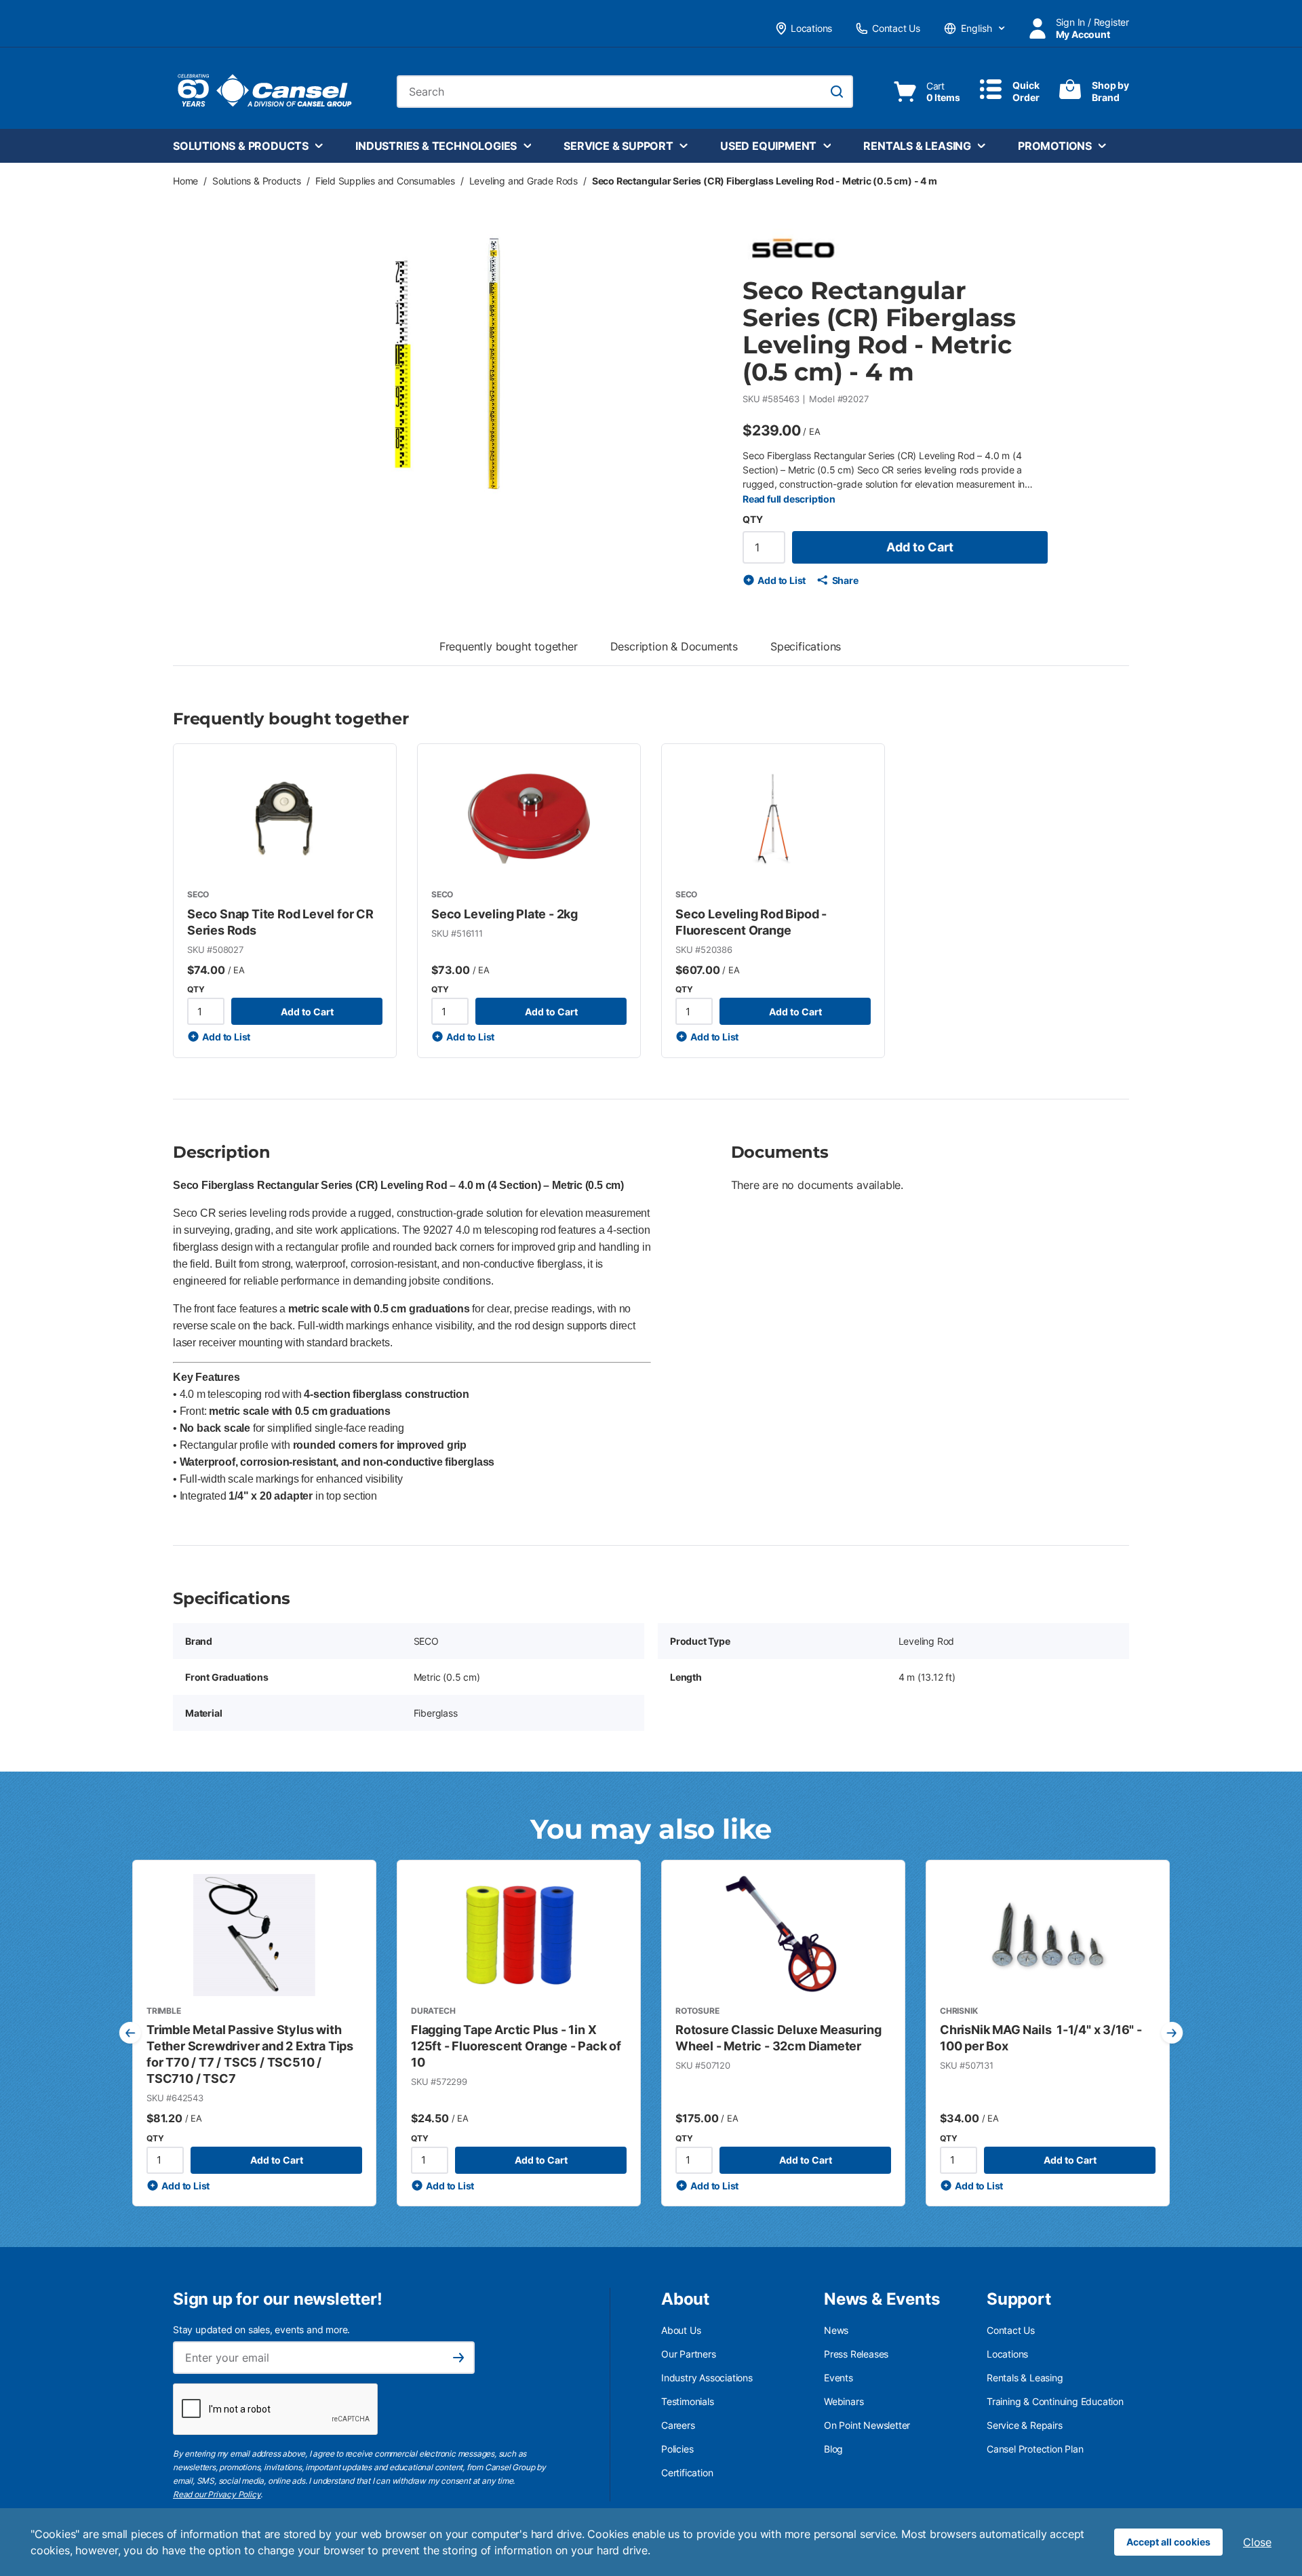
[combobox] (625, 92)
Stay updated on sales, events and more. (261, 2329)
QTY (752, 519)
